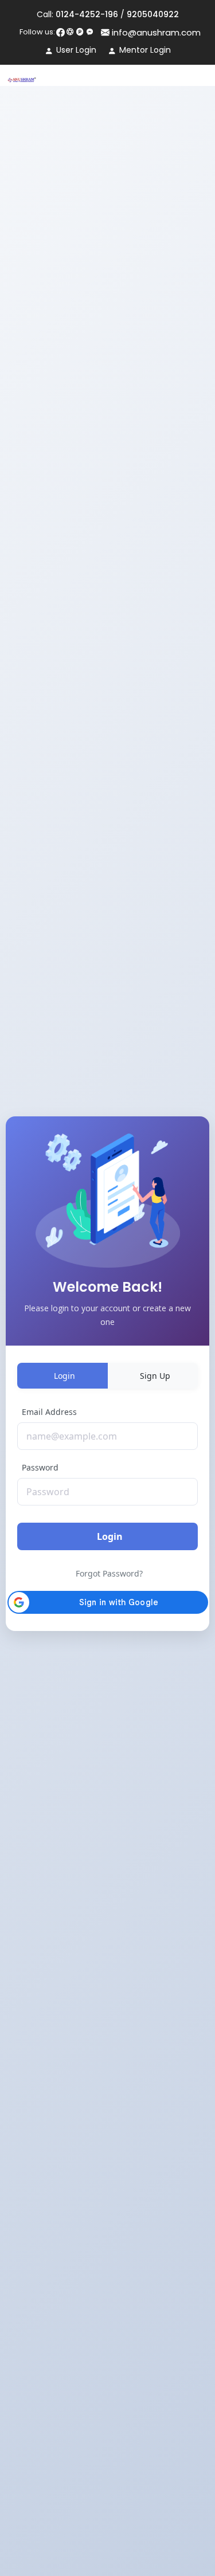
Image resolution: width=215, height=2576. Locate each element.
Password (40, 1467)
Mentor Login (145, 50)
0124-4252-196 (87, 14)
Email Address (49, 1412)
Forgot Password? (109, 1573)
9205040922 (153, 14)
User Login (76, 50)
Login (110, 1536)
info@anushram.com (155, 32)
